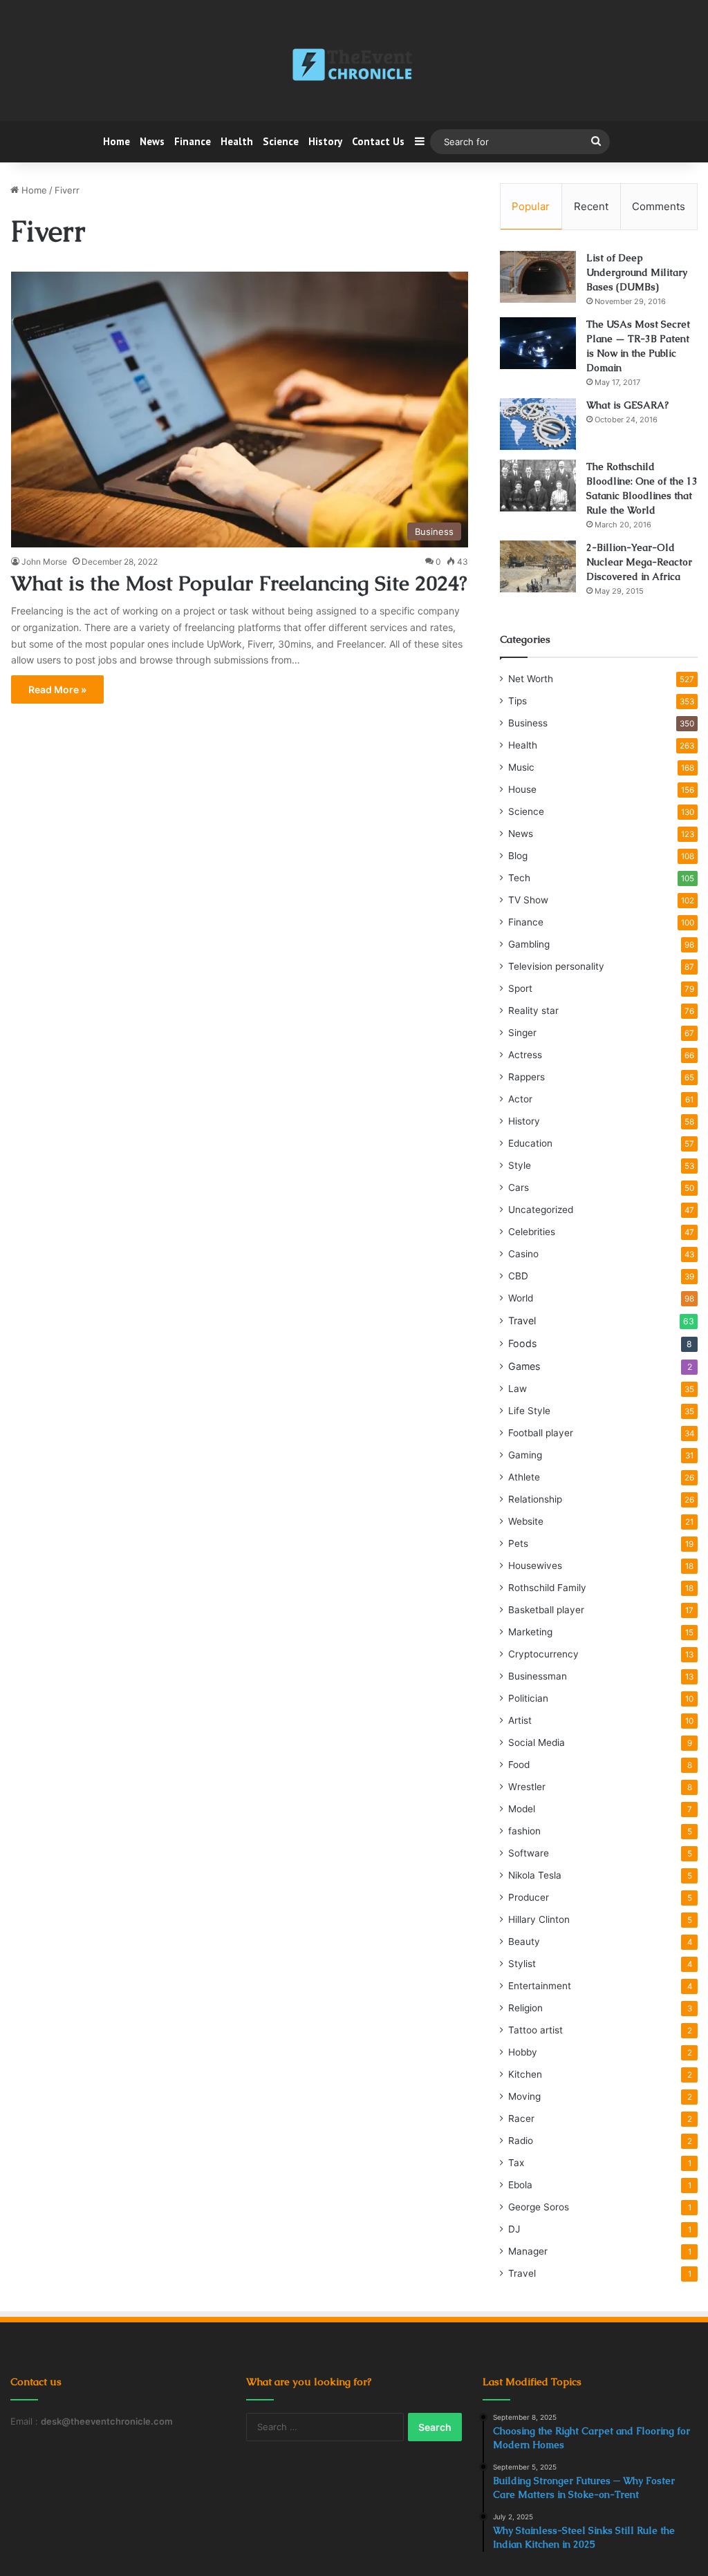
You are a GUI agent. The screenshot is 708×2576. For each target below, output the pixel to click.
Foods (522, 1343)
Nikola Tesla (535, 1875)
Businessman (538, 1676)
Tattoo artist (535, 2030)
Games (524, 1366)
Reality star (533, 1010)
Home (117, 141)
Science (281, 141)
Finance (193, 141)
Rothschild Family (547, 1588)
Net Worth (531, 679)
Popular (531, 206)
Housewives (535, 1566)
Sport (520, 988)
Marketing (530, 1632)
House (522, 789)
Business (528, 723)
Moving (524, 2096)
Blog (518, 856)
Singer (522, 1033)
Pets (518, 1543)
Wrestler (527, 1787)
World (521, 1298)
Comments (659, 206)
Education (530, 1143)
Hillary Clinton (539, 1919)
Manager (528, 2251)
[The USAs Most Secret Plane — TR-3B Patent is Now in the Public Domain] (538, 343)
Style (520, 1165)
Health (237, 141)
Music (521, 767)
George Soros (539, 2207)
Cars (519, 1187)
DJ (514, 2229)
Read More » (57, 689)
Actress (525, 1055)
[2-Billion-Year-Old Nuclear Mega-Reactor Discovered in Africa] (538, 566)
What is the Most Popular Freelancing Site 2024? (239, 583)
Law (518, 1389)
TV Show (528, 900)
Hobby (523, 2052)
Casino (523, 1254)
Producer (529, 1897)
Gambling (529, 944)
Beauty (524, 1942)
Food (519, 1765)
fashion (524, 1831)
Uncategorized (541, 1210)
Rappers (527, 1077)
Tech (519, 878)
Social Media (537, 1742)
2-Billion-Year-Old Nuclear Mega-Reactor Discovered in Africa (639, 562)
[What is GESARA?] (538, 424)
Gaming (525, 1455)
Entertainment (540, 1986)
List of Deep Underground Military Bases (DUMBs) (637, 272)
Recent (591, 206)
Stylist (522, 1964)
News (152, 141)
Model (522, 1809)
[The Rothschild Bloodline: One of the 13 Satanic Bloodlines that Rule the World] (538, 486)
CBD (518, 1276)
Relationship (535, 1499)
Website (526, 1521)
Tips (518, 701)
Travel (522, 1320)
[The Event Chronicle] (354, 66)
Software (529, 1853)
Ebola (520, 2185)
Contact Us (378, 141)
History (325, 141)
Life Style (529, 1411)
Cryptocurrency (543, 1654)
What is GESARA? (627, 405)
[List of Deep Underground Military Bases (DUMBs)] (538, 277)
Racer (521, 2118)
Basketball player (546, 1610)
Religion (525, 2008)
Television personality (556, 966)
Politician (528, 1698)
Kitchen (525, 2074)
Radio (521, 2141)
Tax (516, 2163)
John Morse (44, 562)
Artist (520, 1720)
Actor (520, 1099)
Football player (541, 1433)
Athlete (524, 1477)
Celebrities (532, 1232)
